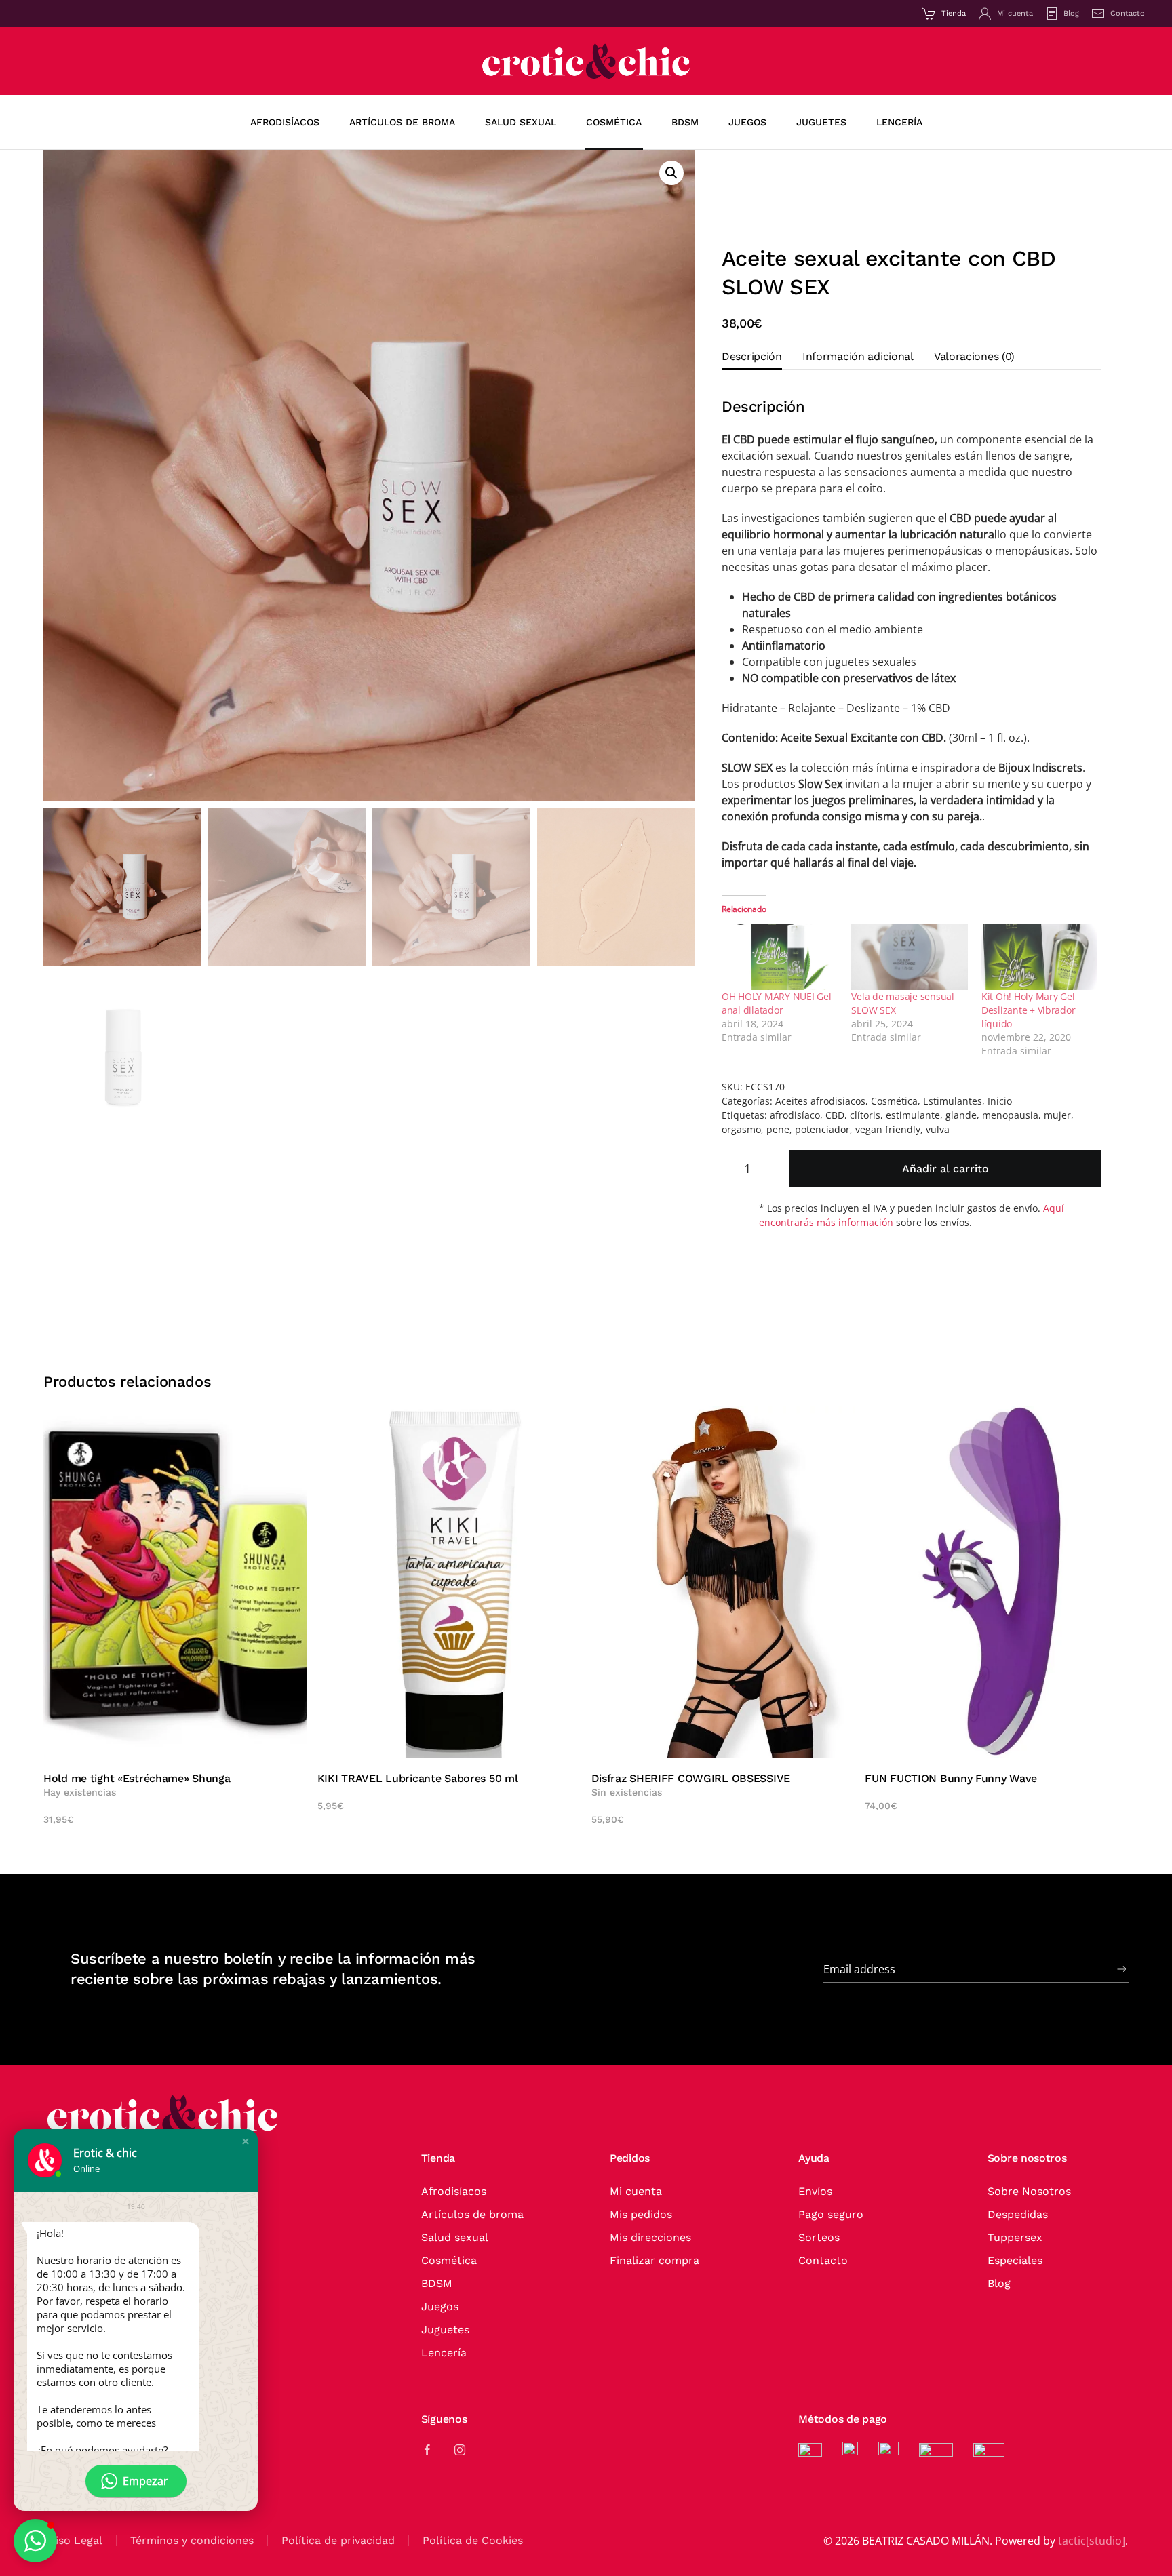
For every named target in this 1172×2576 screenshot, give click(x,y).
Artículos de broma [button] (402, 122)
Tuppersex (1015, 2237)
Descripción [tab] (752, 356)
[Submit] (1122, 1969)
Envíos (815, 2191)
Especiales (1015, 2260)
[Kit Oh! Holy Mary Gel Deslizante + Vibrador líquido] (1039, 957)
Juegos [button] (747, 122)
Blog (1071, 13)
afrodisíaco (795, 1115)
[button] (671, 173)
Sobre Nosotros (1029, 2191)
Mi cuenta (1015, 13)
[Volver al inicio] (586, 61)
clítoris (865, 1115)
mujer (1057, 1115)
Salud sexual (455, 2237)
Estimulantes (953, 1101)
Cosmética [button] (614, 122)
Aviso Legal (73, 2540)
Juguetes (445, 2330)
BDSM (437, 2283)
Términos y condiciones (192, 2540)
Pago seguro (831, 2214)
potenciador (822, 1129)
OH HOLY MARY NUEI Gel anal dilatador (777, 1003)
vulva (938, 1129)
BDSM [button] (685, 122)
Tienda (954, 13)
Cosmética (894, 1101)
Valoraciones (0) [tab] (974, 356)
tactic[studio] (1092, 2541)
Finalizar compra (655, 2260)
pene (778, 1129)
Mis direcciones (650, 2237)
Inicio (1000, 1101)
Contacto (1128, 13)
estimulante (913, 1115)
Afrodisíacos (285, 122)
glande (961, 1115)
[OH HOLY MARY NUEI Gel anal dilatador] (780, 957)
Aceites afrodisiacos (820, 1101)
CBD (835, 1115)
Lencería (444, 2353)
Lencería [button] (899, 122)
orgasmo (741, 1129)
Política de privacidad (338, 2540)
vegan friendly (888, 1129)
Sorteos (819, 2237)
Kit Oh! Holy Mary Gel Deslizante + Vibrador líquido (1029, 1010)
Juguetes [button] (821, 122)
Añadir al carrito (945, 1169)
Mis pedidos (641, 2214)
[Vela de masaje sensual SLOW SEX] (909, 957)
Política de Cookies (473, 2540)
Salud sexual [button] (521, 122)
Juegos (440, 2306)
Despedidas (1018, 2214)
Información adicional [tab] (858, 356)
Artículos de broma (472, 2214)
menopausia (1010, 1115)
